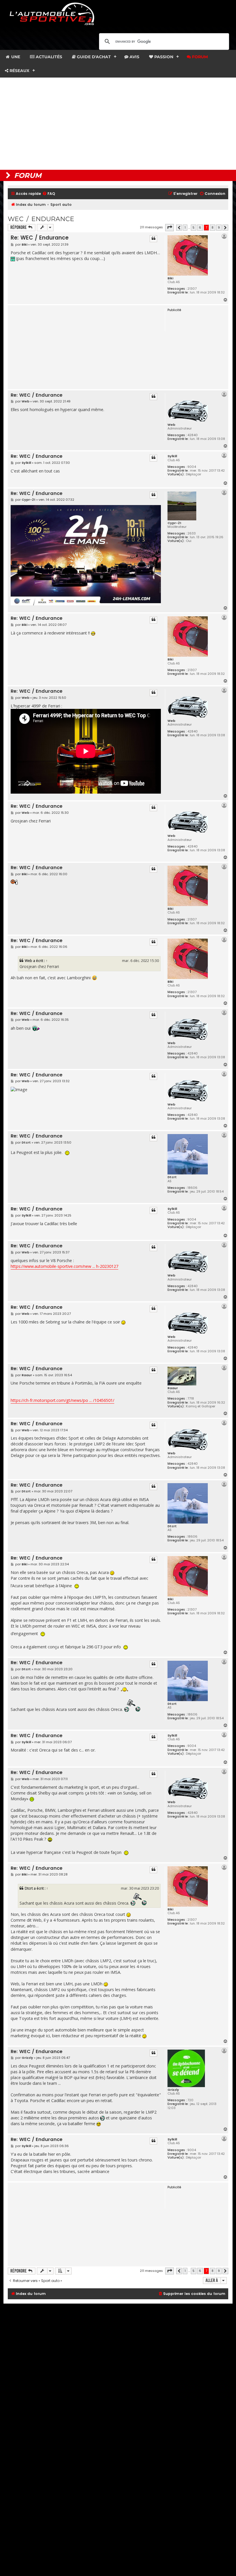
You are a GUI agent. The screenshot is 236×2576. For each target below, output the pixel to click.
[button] (170, 227)
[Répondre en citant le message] (153, 239)
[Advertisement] (118, 124)
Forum (199, 57)
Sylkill (172, 456)
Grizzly (173, 2090)
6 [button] (200, 227)
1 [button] (185, 227)
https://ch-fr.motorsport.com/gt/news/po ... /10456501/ (62, 1400)
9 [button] (219, 227)
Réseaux (19, 71)
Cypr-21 (174, 523)
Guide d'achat (93, 57)
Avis (134, 57)
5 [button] (194, 227)
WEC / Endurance (41, 219)
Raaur (173, 1388)
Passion (163, 57)
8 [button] (213, 227)
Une (15, 57)
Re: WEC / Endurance (40, 238)
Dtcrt (172, 1177)
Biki (170, 278)
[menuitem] (49, 194)
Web (171, 425)
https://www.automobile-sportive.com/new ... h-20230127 (64, 1266)
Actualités (48, 57)
